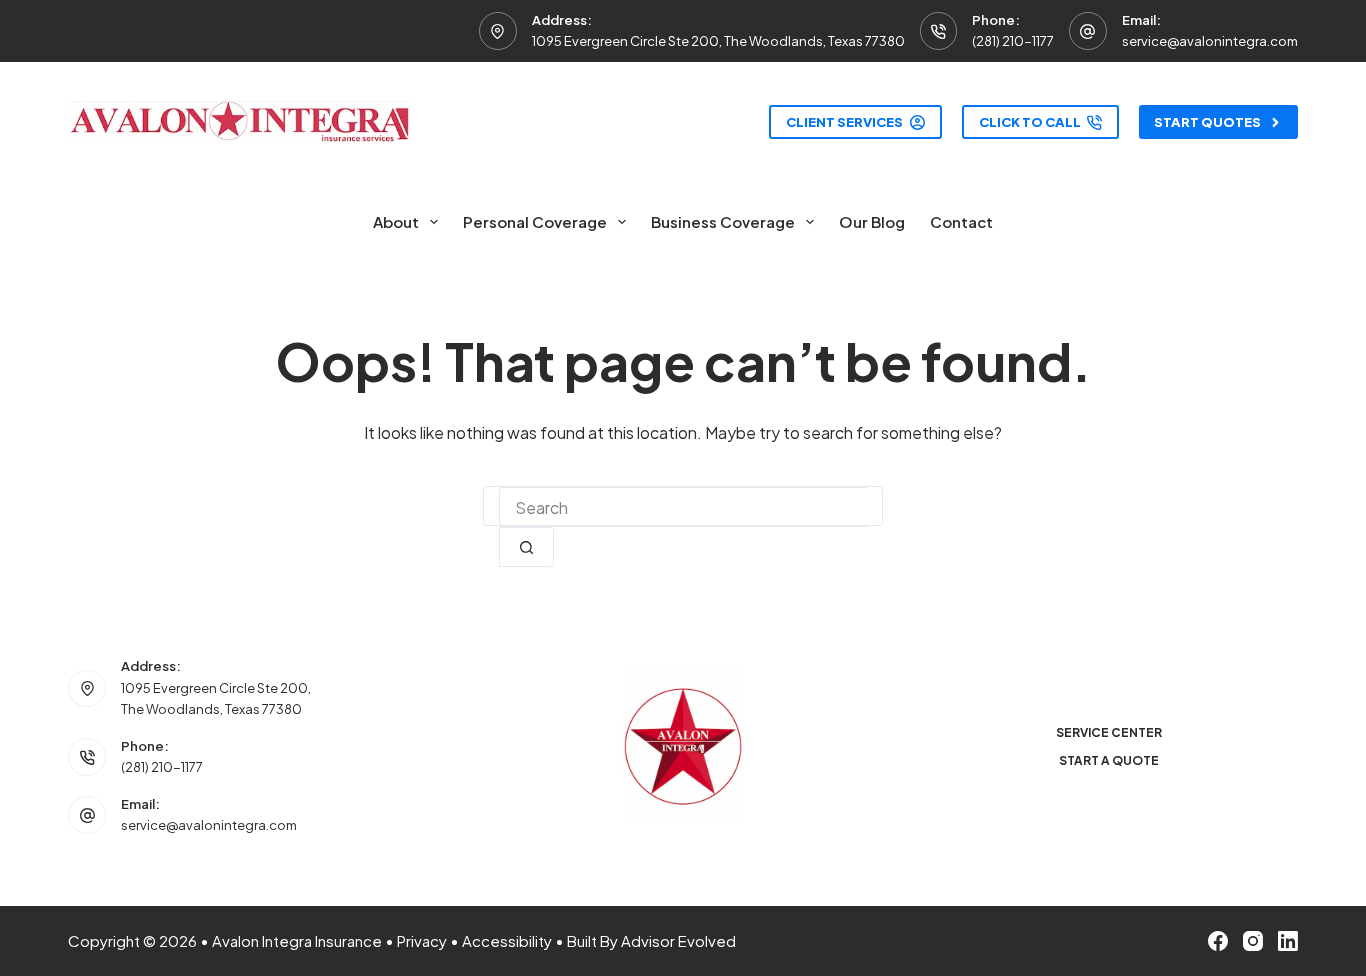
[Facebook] (1218, 941)
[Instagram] (1253, 941)
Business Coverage (723, 221)
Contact (961, 221)
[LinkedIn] (1288, 941)
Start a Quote (1109, 760)
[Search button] (526, 547)
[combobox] (683, 507)
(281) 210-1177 (1013, 41)
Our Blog (872, 221)
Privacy (422, 940)
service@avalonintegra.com (1210, 41)
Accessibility (507, 940)
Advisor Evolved (678, 940)
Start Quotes (1207, 122)
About (396, 221)
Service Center (1109, 732)
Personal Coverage (535, 221)
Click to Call (1030, 122)
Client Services (844, 122)
